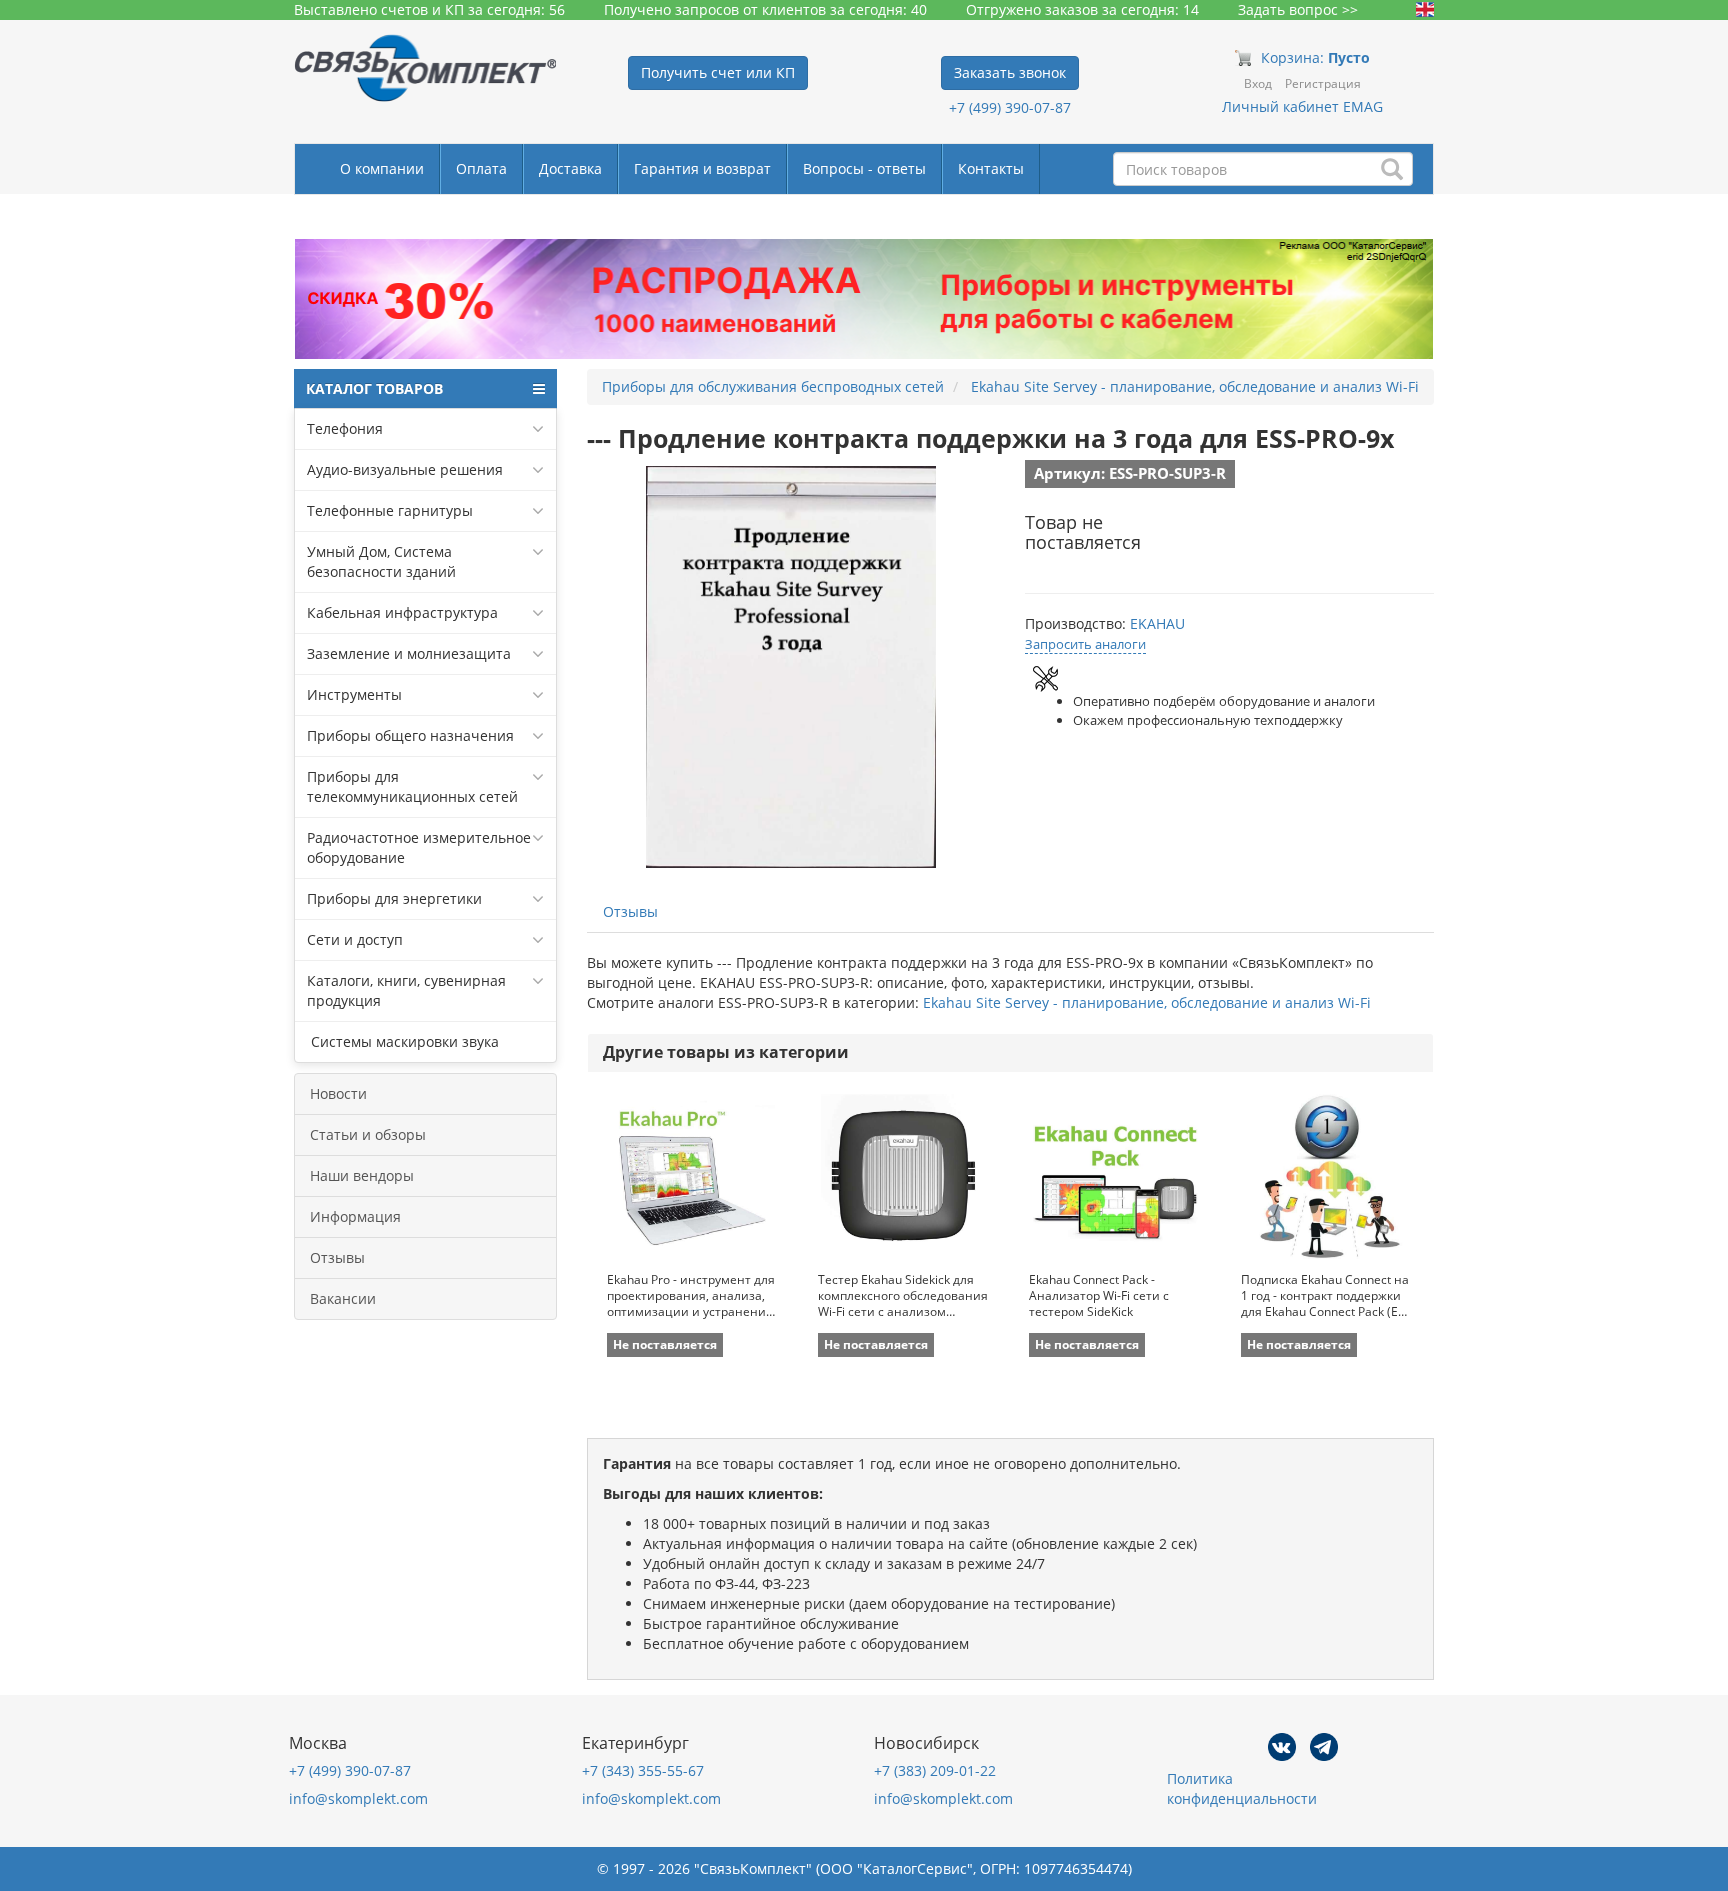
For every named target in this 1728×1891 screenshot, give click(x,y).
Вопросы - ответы (864, 168)
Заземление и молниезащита (409, 653)
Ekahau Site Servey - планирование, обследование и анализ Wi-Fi (1147, 1002)
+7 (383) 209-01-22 (935, 1770)
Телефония (345, 428)
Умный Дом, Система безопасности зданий (381, 561)
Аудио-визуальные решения (405, 469)
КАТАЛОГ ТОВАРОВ (374, 388)
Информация (355, 1216)
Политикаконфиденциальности (1242, 1788)
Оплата (481, 168)
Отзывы (337, 1257)
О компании (382, 168)
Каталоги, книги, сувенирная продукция (406, 990)
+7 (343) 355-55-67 (643, 1770)
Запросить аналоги (1085, 644)
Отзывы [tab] (630, 911)
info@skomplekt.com (358, 1798)
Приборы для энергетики (394, 898)
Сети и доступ (355, 939)
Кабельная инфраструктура (402, 612)
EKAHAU (1157, 623)
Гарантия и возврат (702, 168)
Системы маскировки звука (403, 1041)
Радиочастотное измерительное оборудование (419, 847)
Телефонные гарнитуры (390, 510)
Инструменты (354, 694)
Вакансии (343, 1298)
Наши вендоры (362, 1175)
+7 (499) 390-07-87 (1010, 107)
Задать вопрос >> (1298, 9)
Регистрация (1323, 83)
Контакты (991, 168)
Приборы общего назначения (410, 735)
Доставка (570, 168)
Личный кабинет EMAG (1302, 106)
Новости (338, 1093)
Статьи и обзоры (368, 1134)
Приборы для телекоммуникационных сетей (412, 786)
